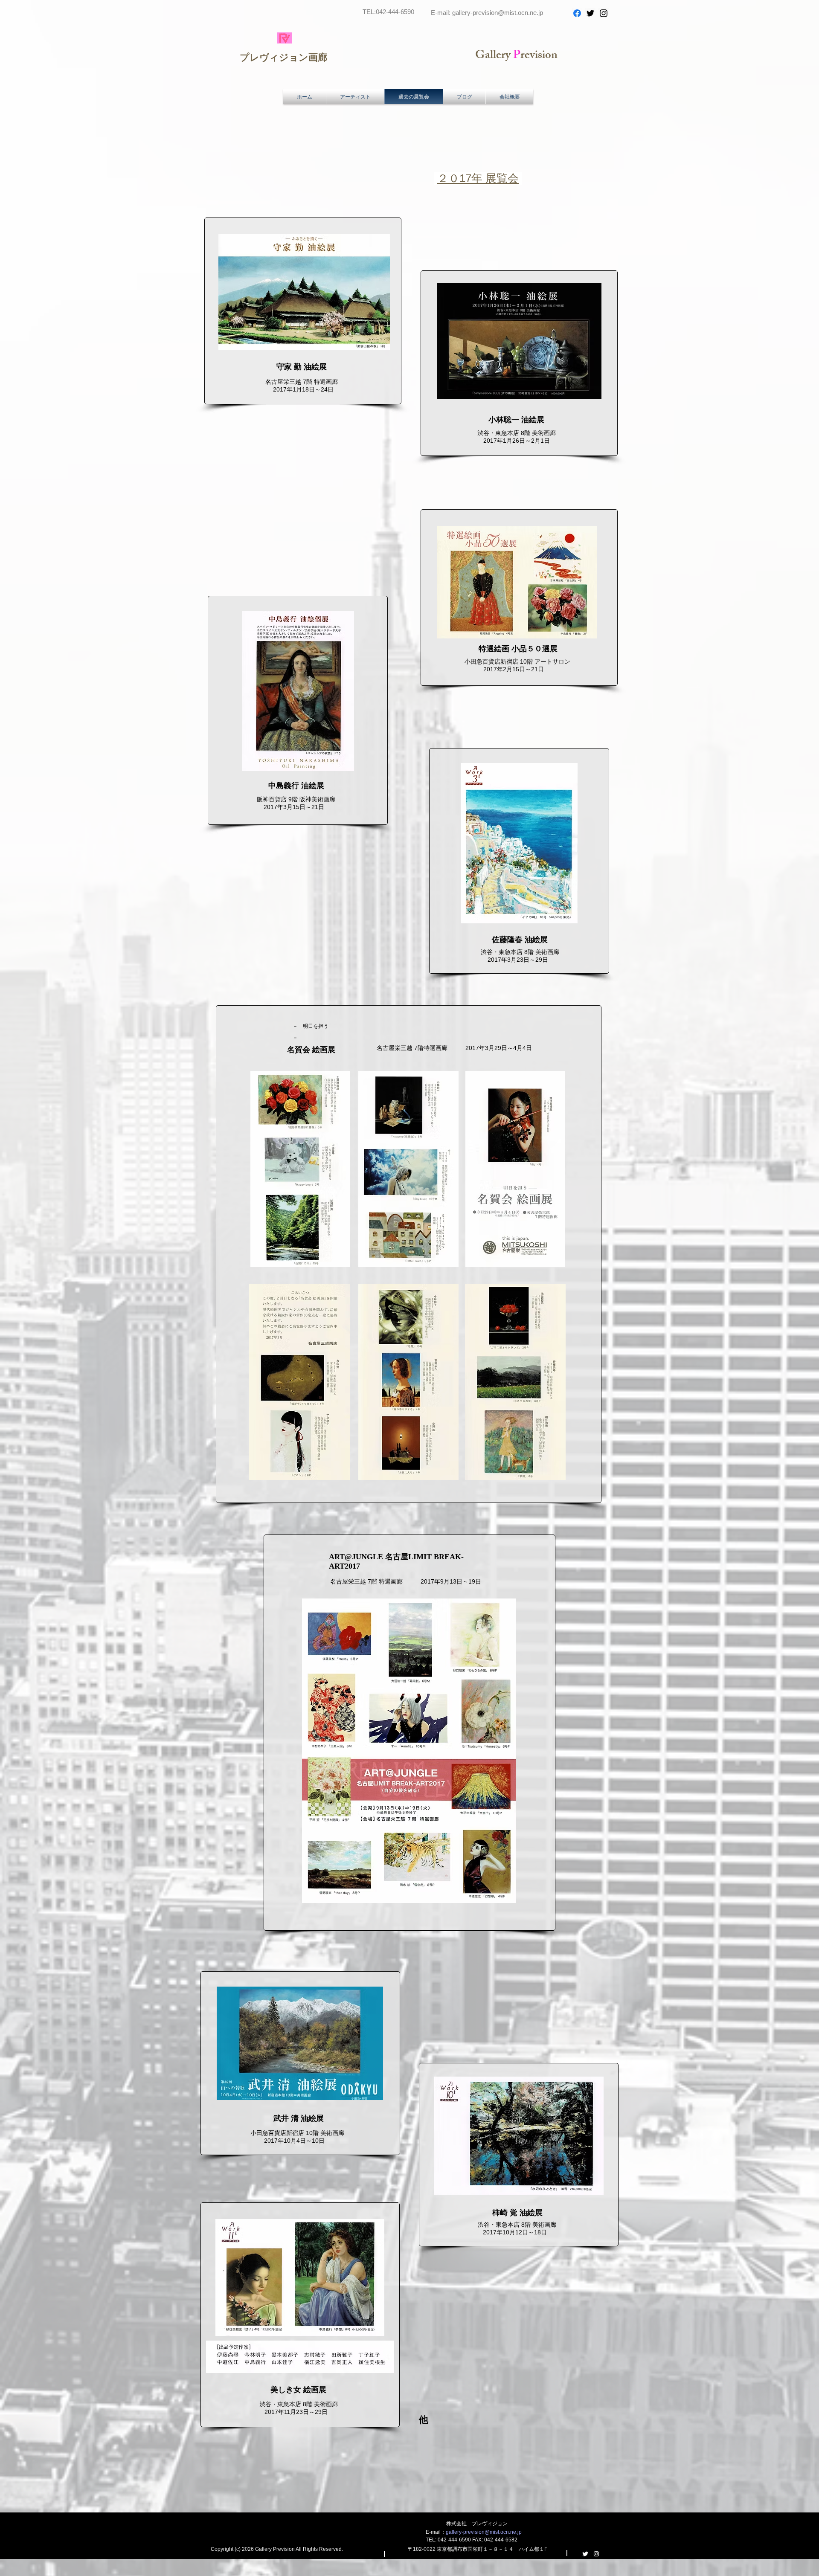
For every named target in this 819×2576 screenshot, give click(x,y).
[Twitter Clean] (585, 2554)
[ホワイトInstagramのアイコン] (596, 2554)
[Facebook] (577, 13)
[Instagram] (604, 13)
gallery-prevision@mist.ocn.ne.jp (498, 13)
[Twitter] (590, 13)
